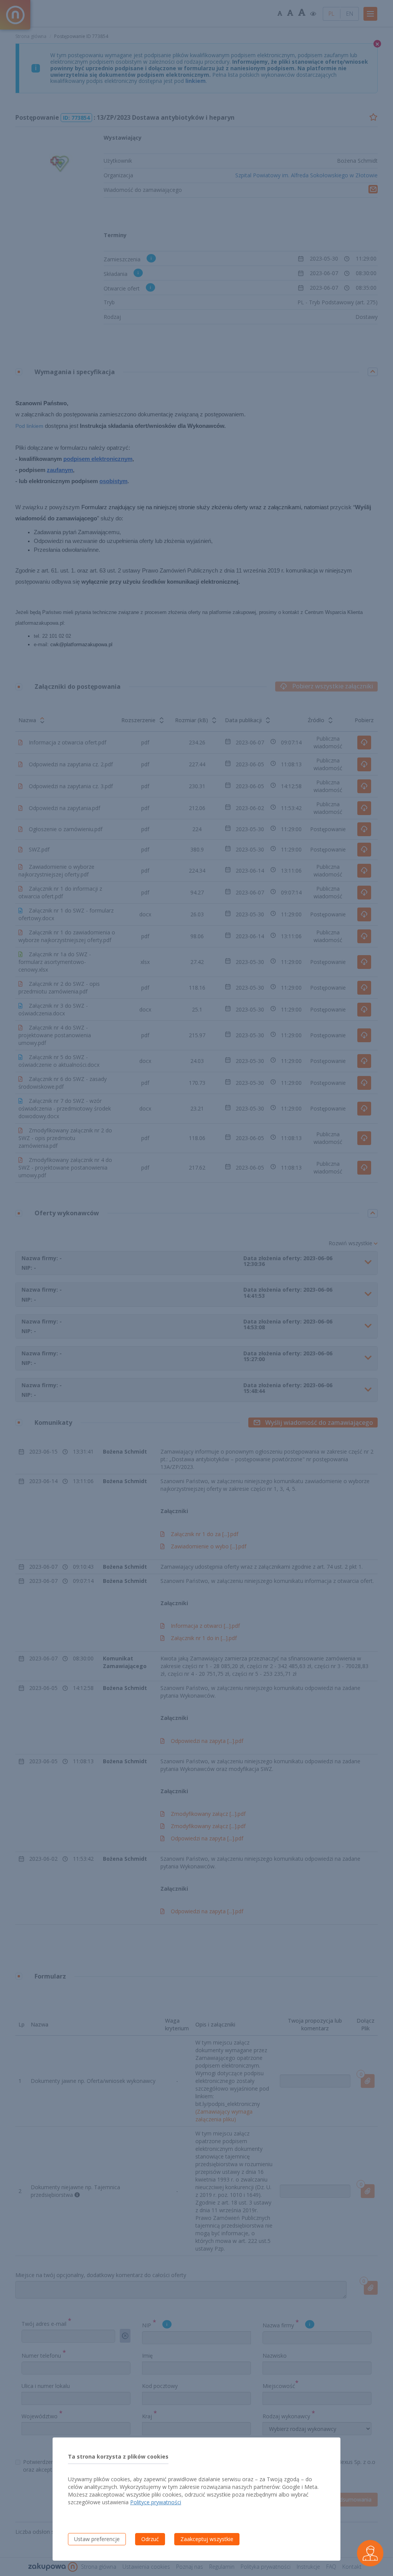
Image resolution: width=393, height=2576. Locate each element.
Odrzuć (150, 2539)
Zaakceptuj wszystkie (207, 2539)
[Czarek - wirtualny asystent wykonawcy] (370, 2553)
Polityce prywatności (156, 2502)
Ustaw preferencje (97, 2539)
